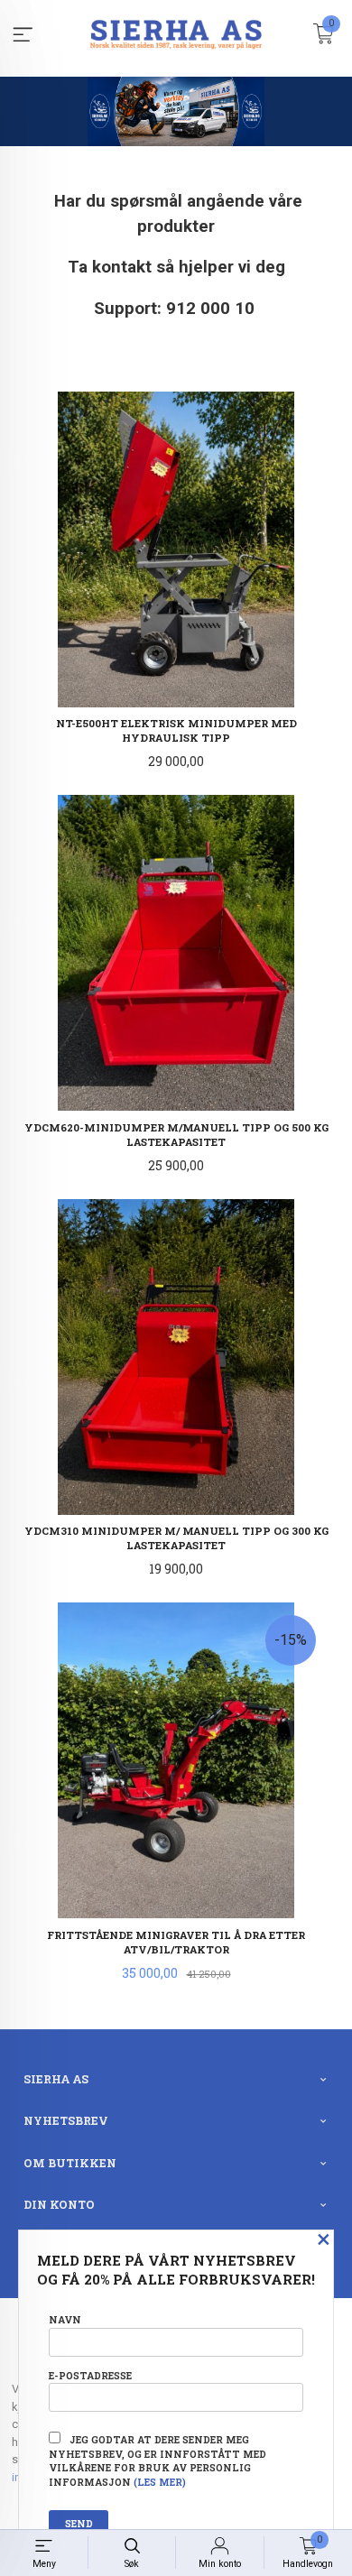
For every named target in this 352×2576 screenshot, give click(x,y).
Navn (65, 2320)
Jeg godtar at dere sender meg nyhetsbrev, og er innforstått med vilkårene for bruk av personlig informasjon (157, 2461)
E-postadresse (90, 2376)
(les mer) (160, 2482)
